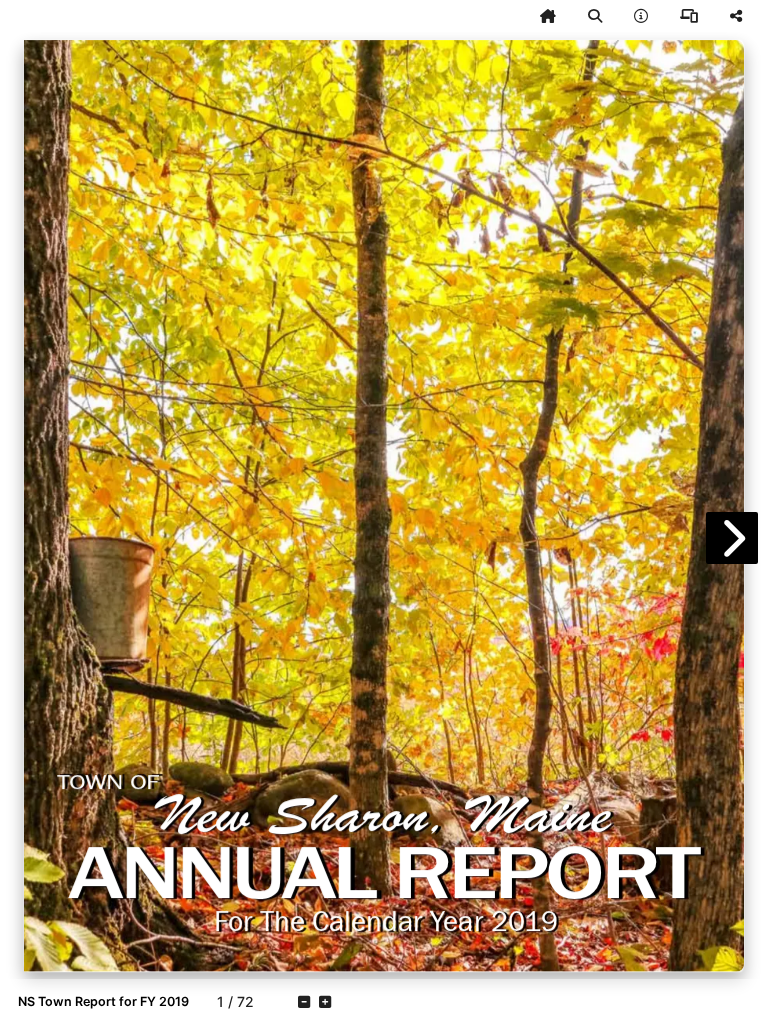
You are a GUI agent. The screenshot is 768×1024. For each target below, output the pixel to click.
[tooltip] (548, 16)
